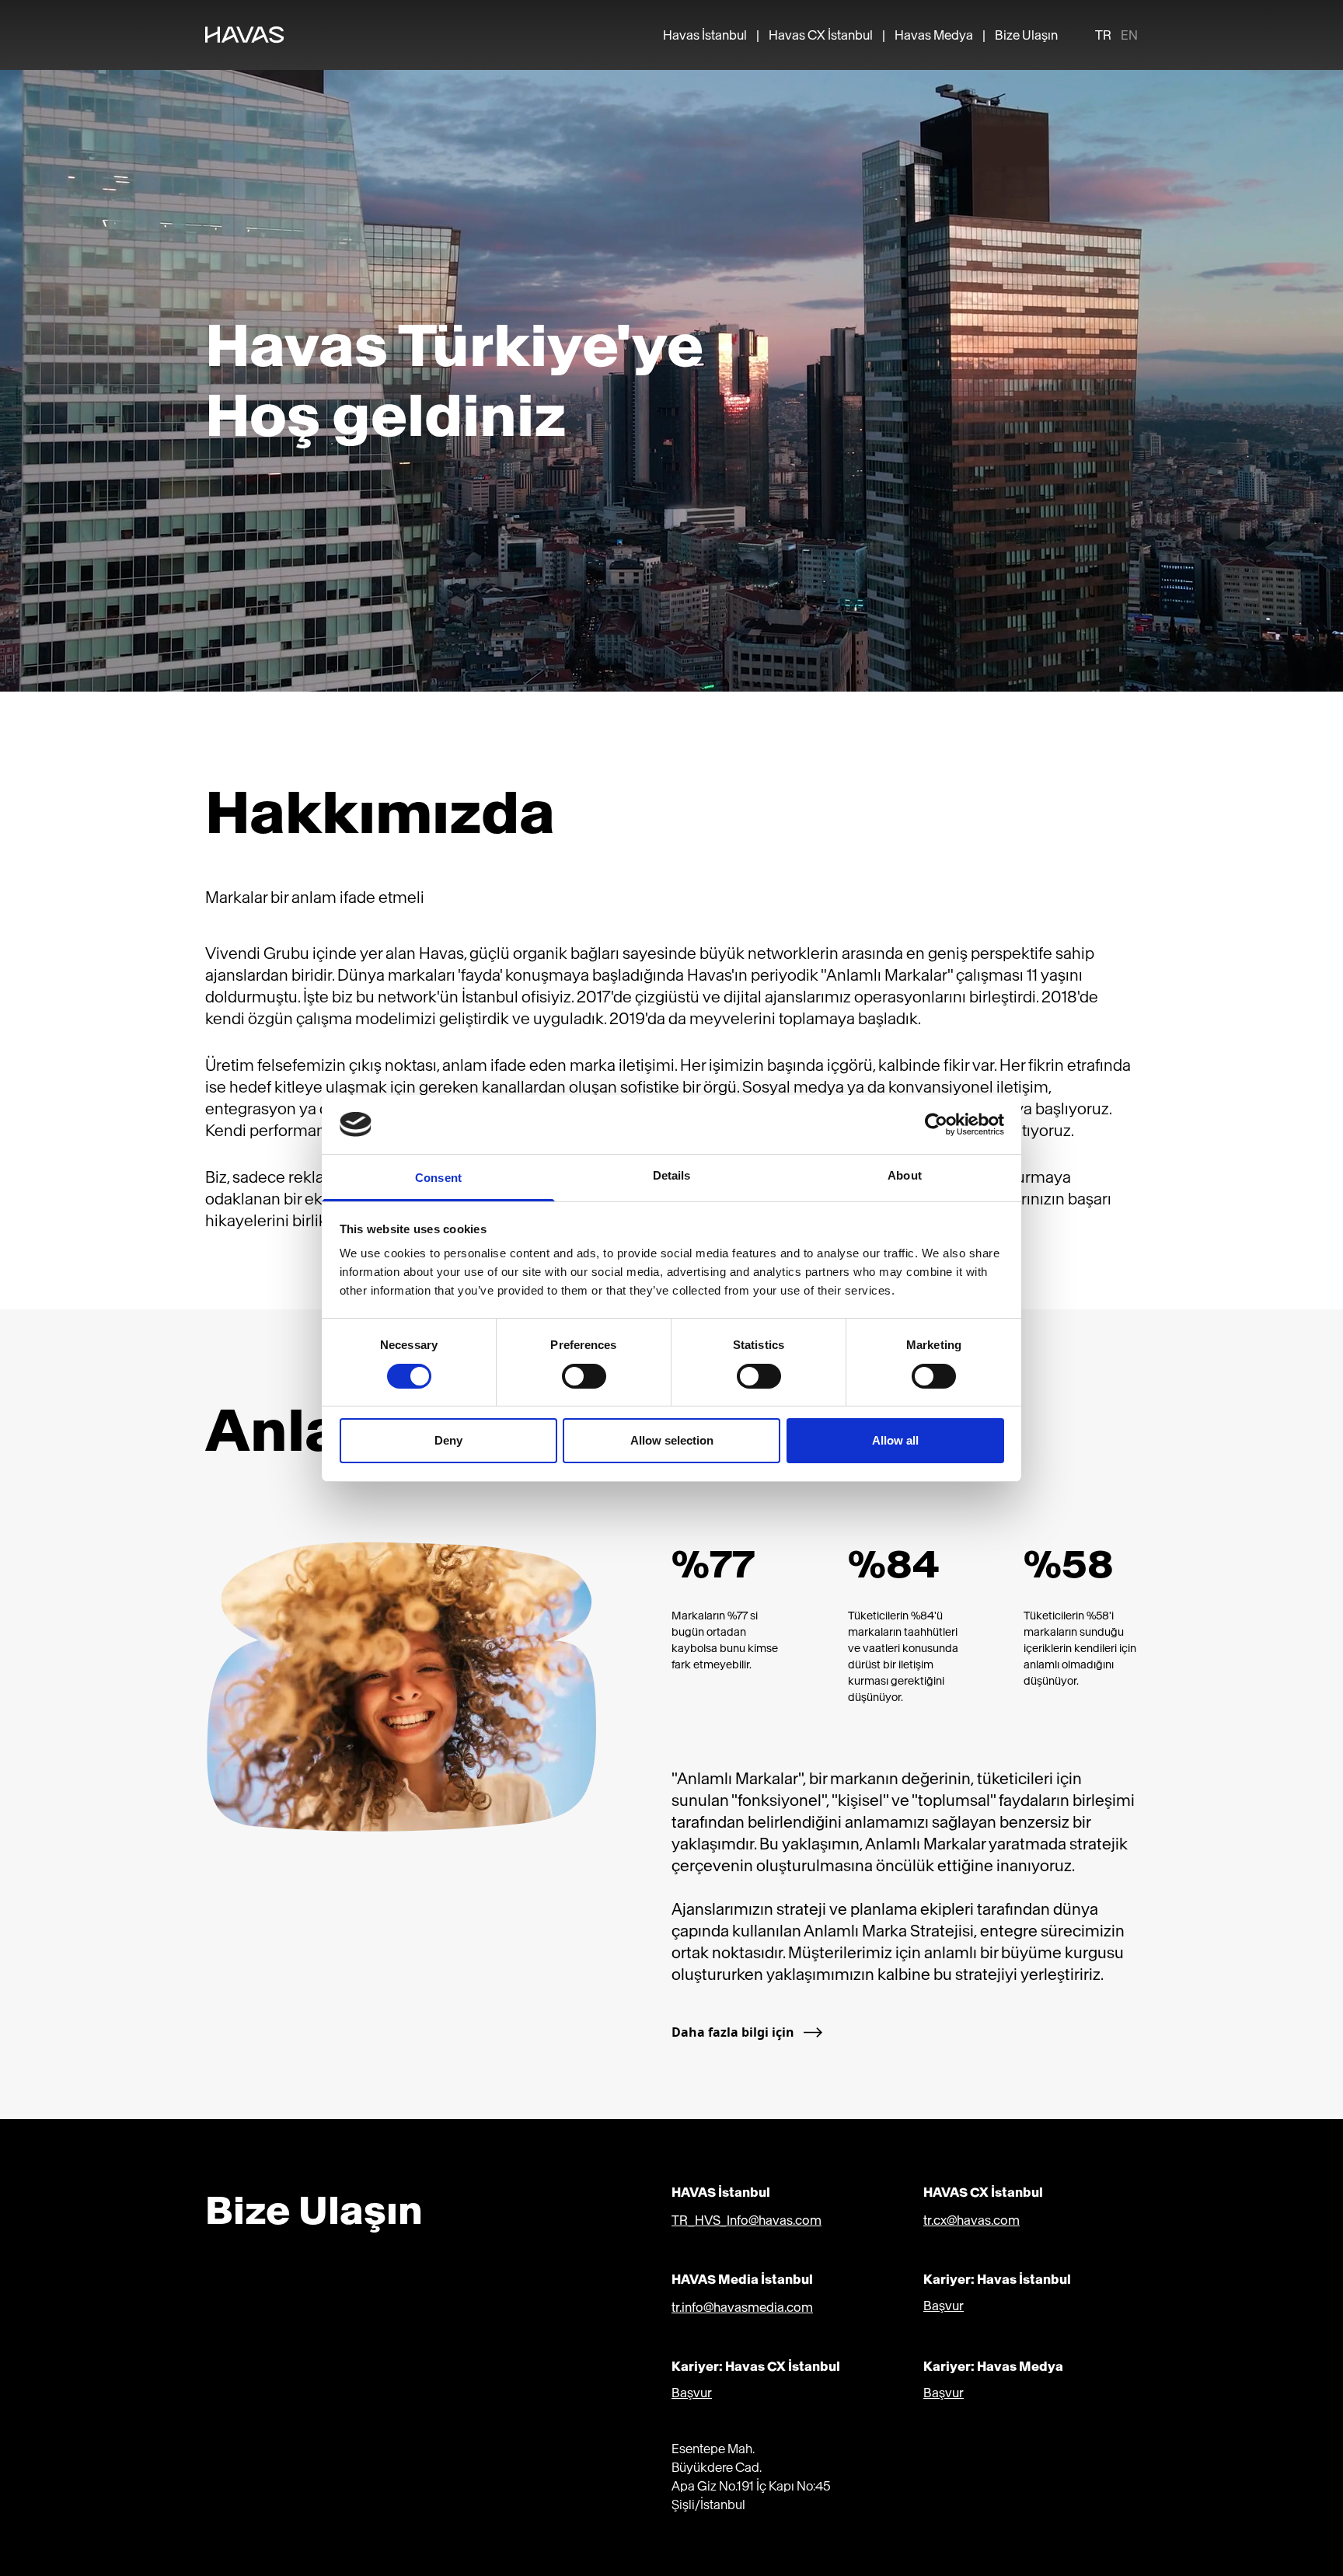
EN (1129, 35)
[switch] (584, 1376)
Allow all (895, 1440)
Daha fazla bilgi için (733, 2032)
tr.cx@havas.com (971, 2220)
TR (1103, 35)
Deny (448, 1440)
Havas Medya (934, 35)
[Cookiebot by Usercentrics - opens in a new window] (936, 1124)
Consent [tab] (438, 1178)
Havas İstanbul (705, 35)
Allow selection (672, 1440)
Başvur (944, 2306)
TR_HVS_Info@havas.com (746, 2220)
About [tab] (905, 1175)
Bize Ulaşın (1026, 35)
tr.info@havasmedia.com (742, 2307)
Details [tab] (672, 1175)
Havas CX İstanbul (821, 35)
